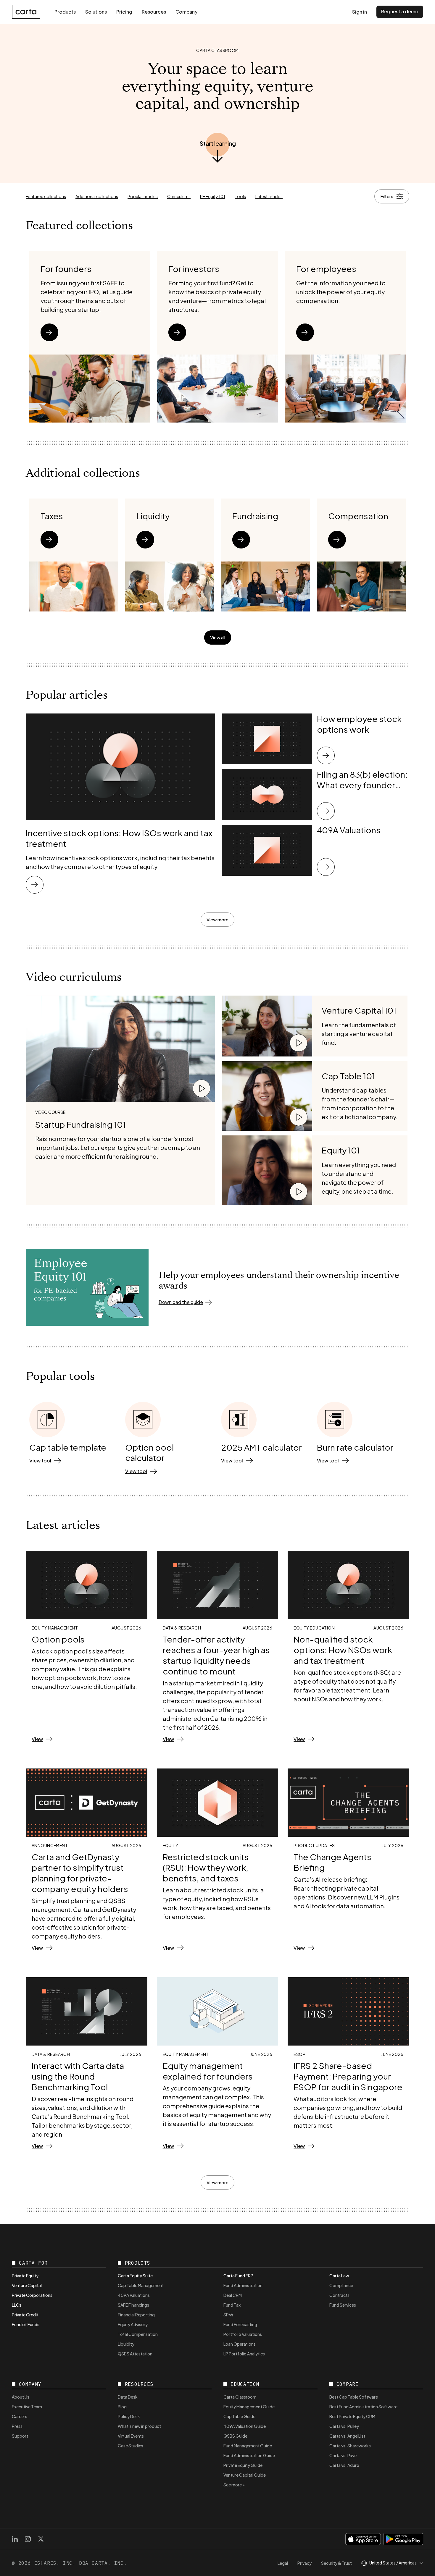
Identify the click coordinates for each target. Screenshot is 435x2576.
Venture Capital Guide (245, 2475)
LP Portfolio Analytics (244, 2354)
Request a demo (400, 11)
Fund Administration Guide (249, 2455)
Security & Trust (336, 2563)
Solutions (96, 12)
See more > (234, 2485)
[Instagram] (28, 2539)
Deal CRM (233, 2295)
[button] (218, 143)
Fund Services (343, 2305)
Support (20, 2436)
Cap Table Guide (239, 2416)
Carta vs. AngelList (347, 2436)
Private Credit (25, 2315)
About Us (21, 2397)
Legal (283, 2563)
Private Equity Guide (243, 2465)
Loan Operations (240, 2344)
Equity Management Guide (249, 2407)
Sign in (360, 12)
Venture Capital (27, 2285)
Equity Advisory (133, 2324)
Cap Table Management (141, 2285)
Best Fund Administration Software (363, 2407)
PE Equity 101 (213, 196)
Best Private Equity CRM (352, 2416)
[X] (41, 2539)
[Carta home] (26, 12)
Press (17, 2426)
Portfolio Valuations (243, 2334)
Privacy (304, 2563)
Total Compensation (138, 2334)
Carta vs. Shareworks (350, 2446)
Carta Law (339, 2276)
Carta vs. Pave (343, 2455)
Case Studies (130, 2446)
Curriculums (179, 196)
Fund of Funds (26, 2324)
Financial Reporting (136, 2315)
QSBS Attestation (135, 2354)
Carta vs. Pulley (344, 2426)
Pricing (124, 12)
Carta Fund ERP (238, 2276)
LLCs (17, 2305)
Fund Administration (243, 2285)
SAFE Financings (133, 2305)
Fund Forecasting (240, 2324)
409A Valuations (134, 2295)
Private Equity (25, 2276)
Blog (122, 2407)
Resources (154, 12)
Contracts (339, 2295)
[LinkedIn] (15, 2539)
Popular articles (143, 196)
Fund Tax (232, 2305)
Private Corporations (32, 2295)
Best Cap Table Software (354, 2397)
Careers (20, 2416)
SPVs (228, 2315)
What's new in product (139, 2426)
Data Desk (128, 2397)
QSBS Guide (235, 2436)
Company (186, 12)
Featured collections (46, 196)
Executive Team (27, 2407)
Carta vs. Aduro (344, 2465)
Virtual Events (131, 2436)
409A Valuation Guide (245, 2426)
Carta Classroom (240, 2397)
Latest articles (269, 196)
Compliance (341, 2285)
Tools (240, 196)
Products (65, 12)
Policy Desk (129, 2416)
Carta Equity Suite (135, 2276)
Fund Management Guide (248, 2446)
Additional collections (97, 196)
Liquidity (126, 2344)
